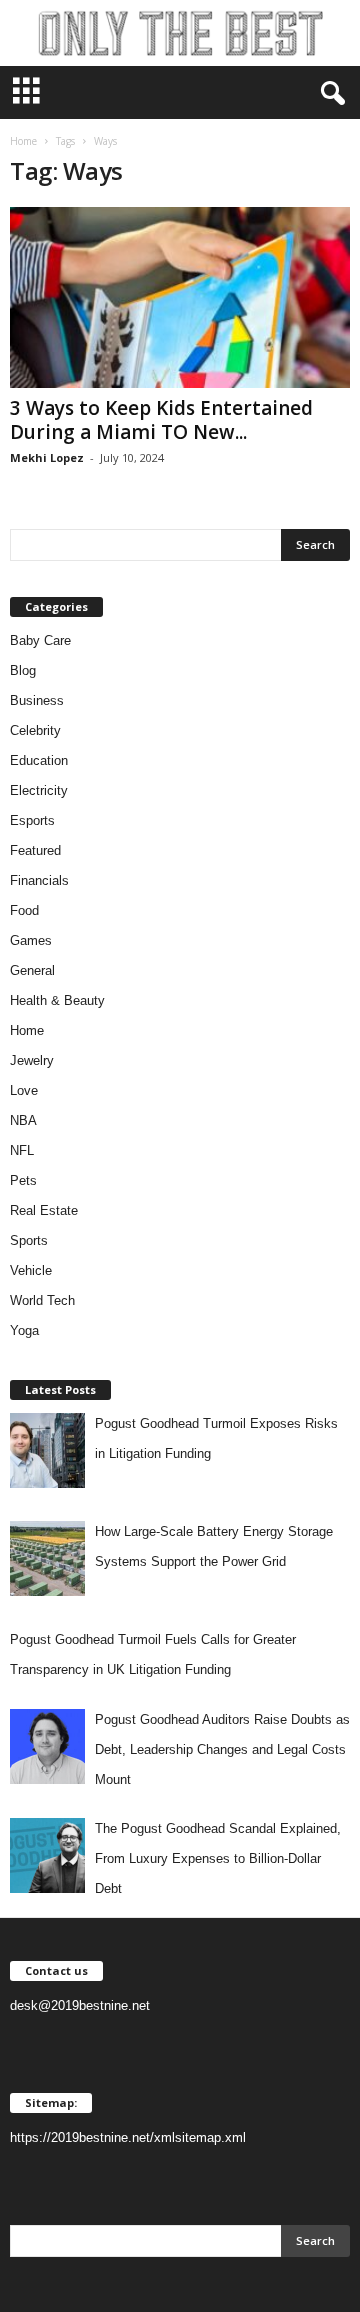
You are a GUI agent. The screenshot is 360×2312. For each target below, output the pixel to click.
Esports (32, 820)
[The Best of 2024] (180, 33)
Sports (29, 1240)
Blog (23, 670)
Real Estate (44, 1210)
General (32, 970)
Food (24, 910)
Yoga (24, 1330)
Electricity (39, 790)
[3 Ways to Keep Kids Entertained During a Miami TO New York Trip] (180, 297)
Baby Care (40, 640)
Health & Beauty (57, 1000)
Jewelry (32, 1060)
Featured (35, 850)
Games (31, 940)
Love (24, 1090)
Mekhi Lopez (47, 457)
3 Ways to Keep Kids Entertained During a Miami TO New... (161, 420)
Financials (39, 880)
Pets (23, 1180)
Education (39, 760)
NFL (22, 1150)
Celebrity (35, 730)
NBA (23, 1120)
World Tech (42, 1300)
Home (23, 141)
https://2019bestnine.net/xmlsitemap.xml (128, 2137)
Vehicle (31, 1270)
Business (37, 700)
